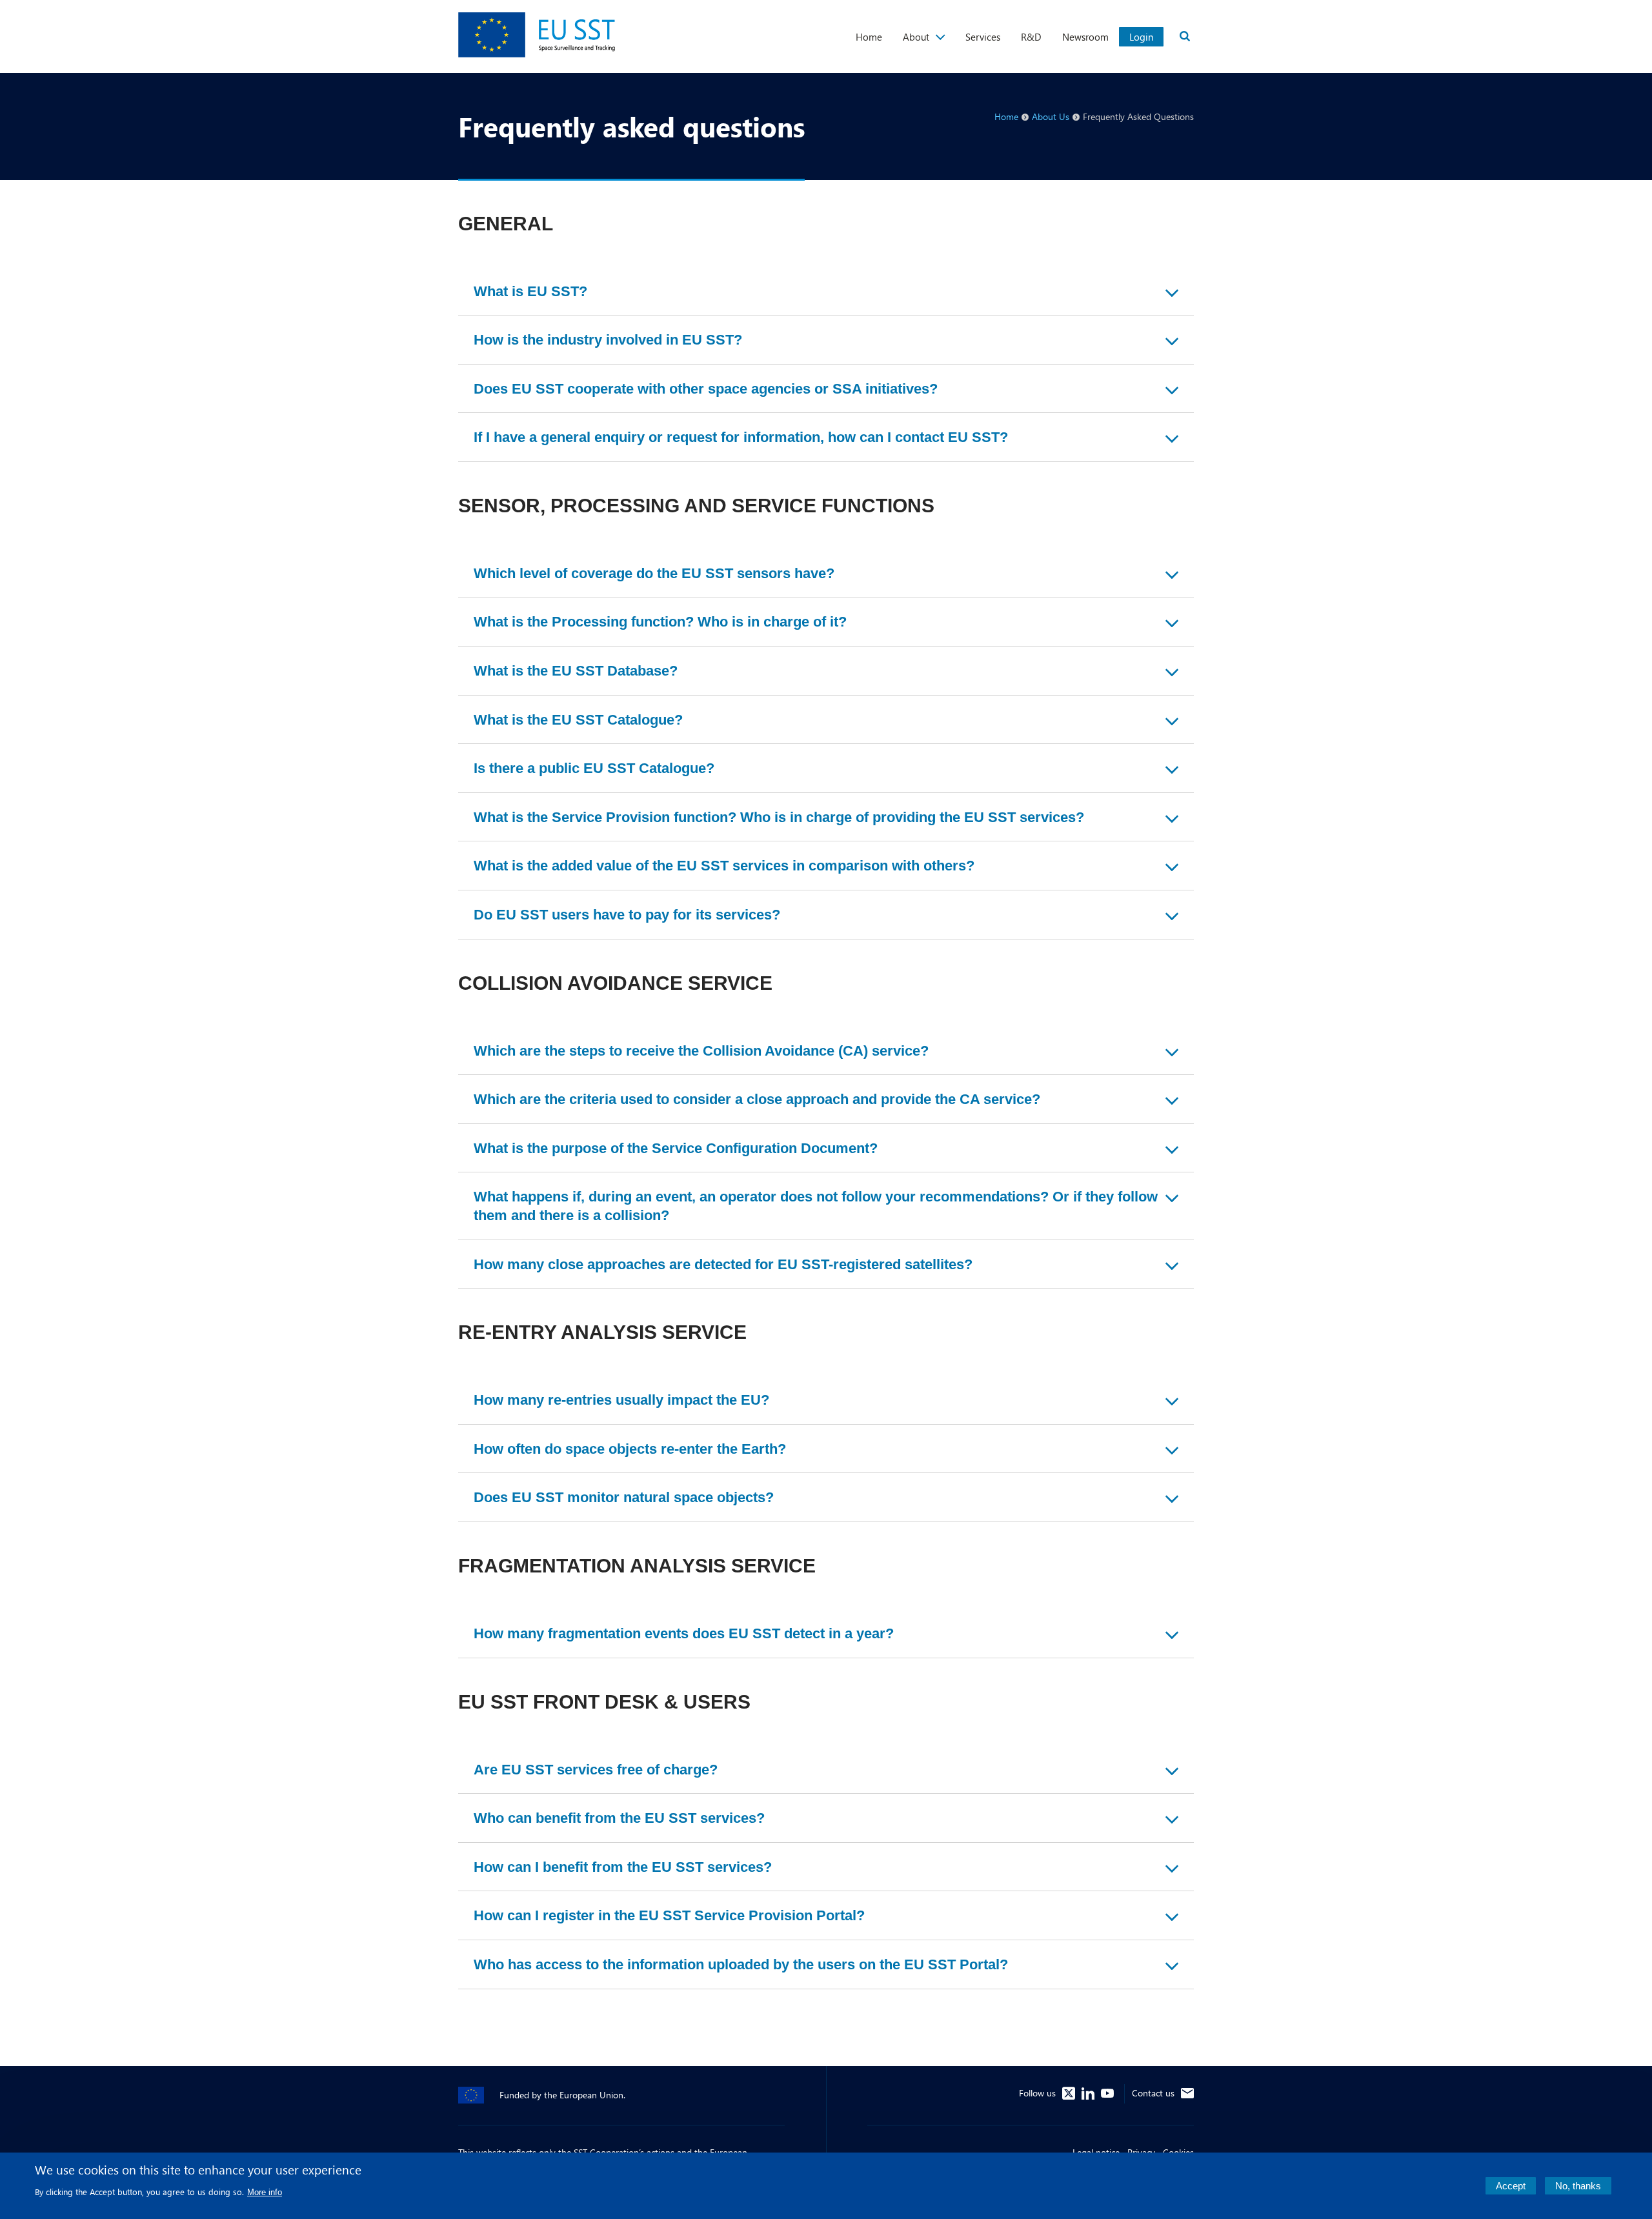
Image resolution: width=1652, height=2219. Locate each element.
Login (1141, 37)
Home (869, 37)
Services (983, 37)
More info (265, 2192)
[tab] (826, 292)
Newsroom (1085, 37)
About (916, 37)
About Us (1051, 116)
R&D (1031, 37)
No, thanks (1578, 2186)
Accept (1511, 2186)
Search (1185, 36)
